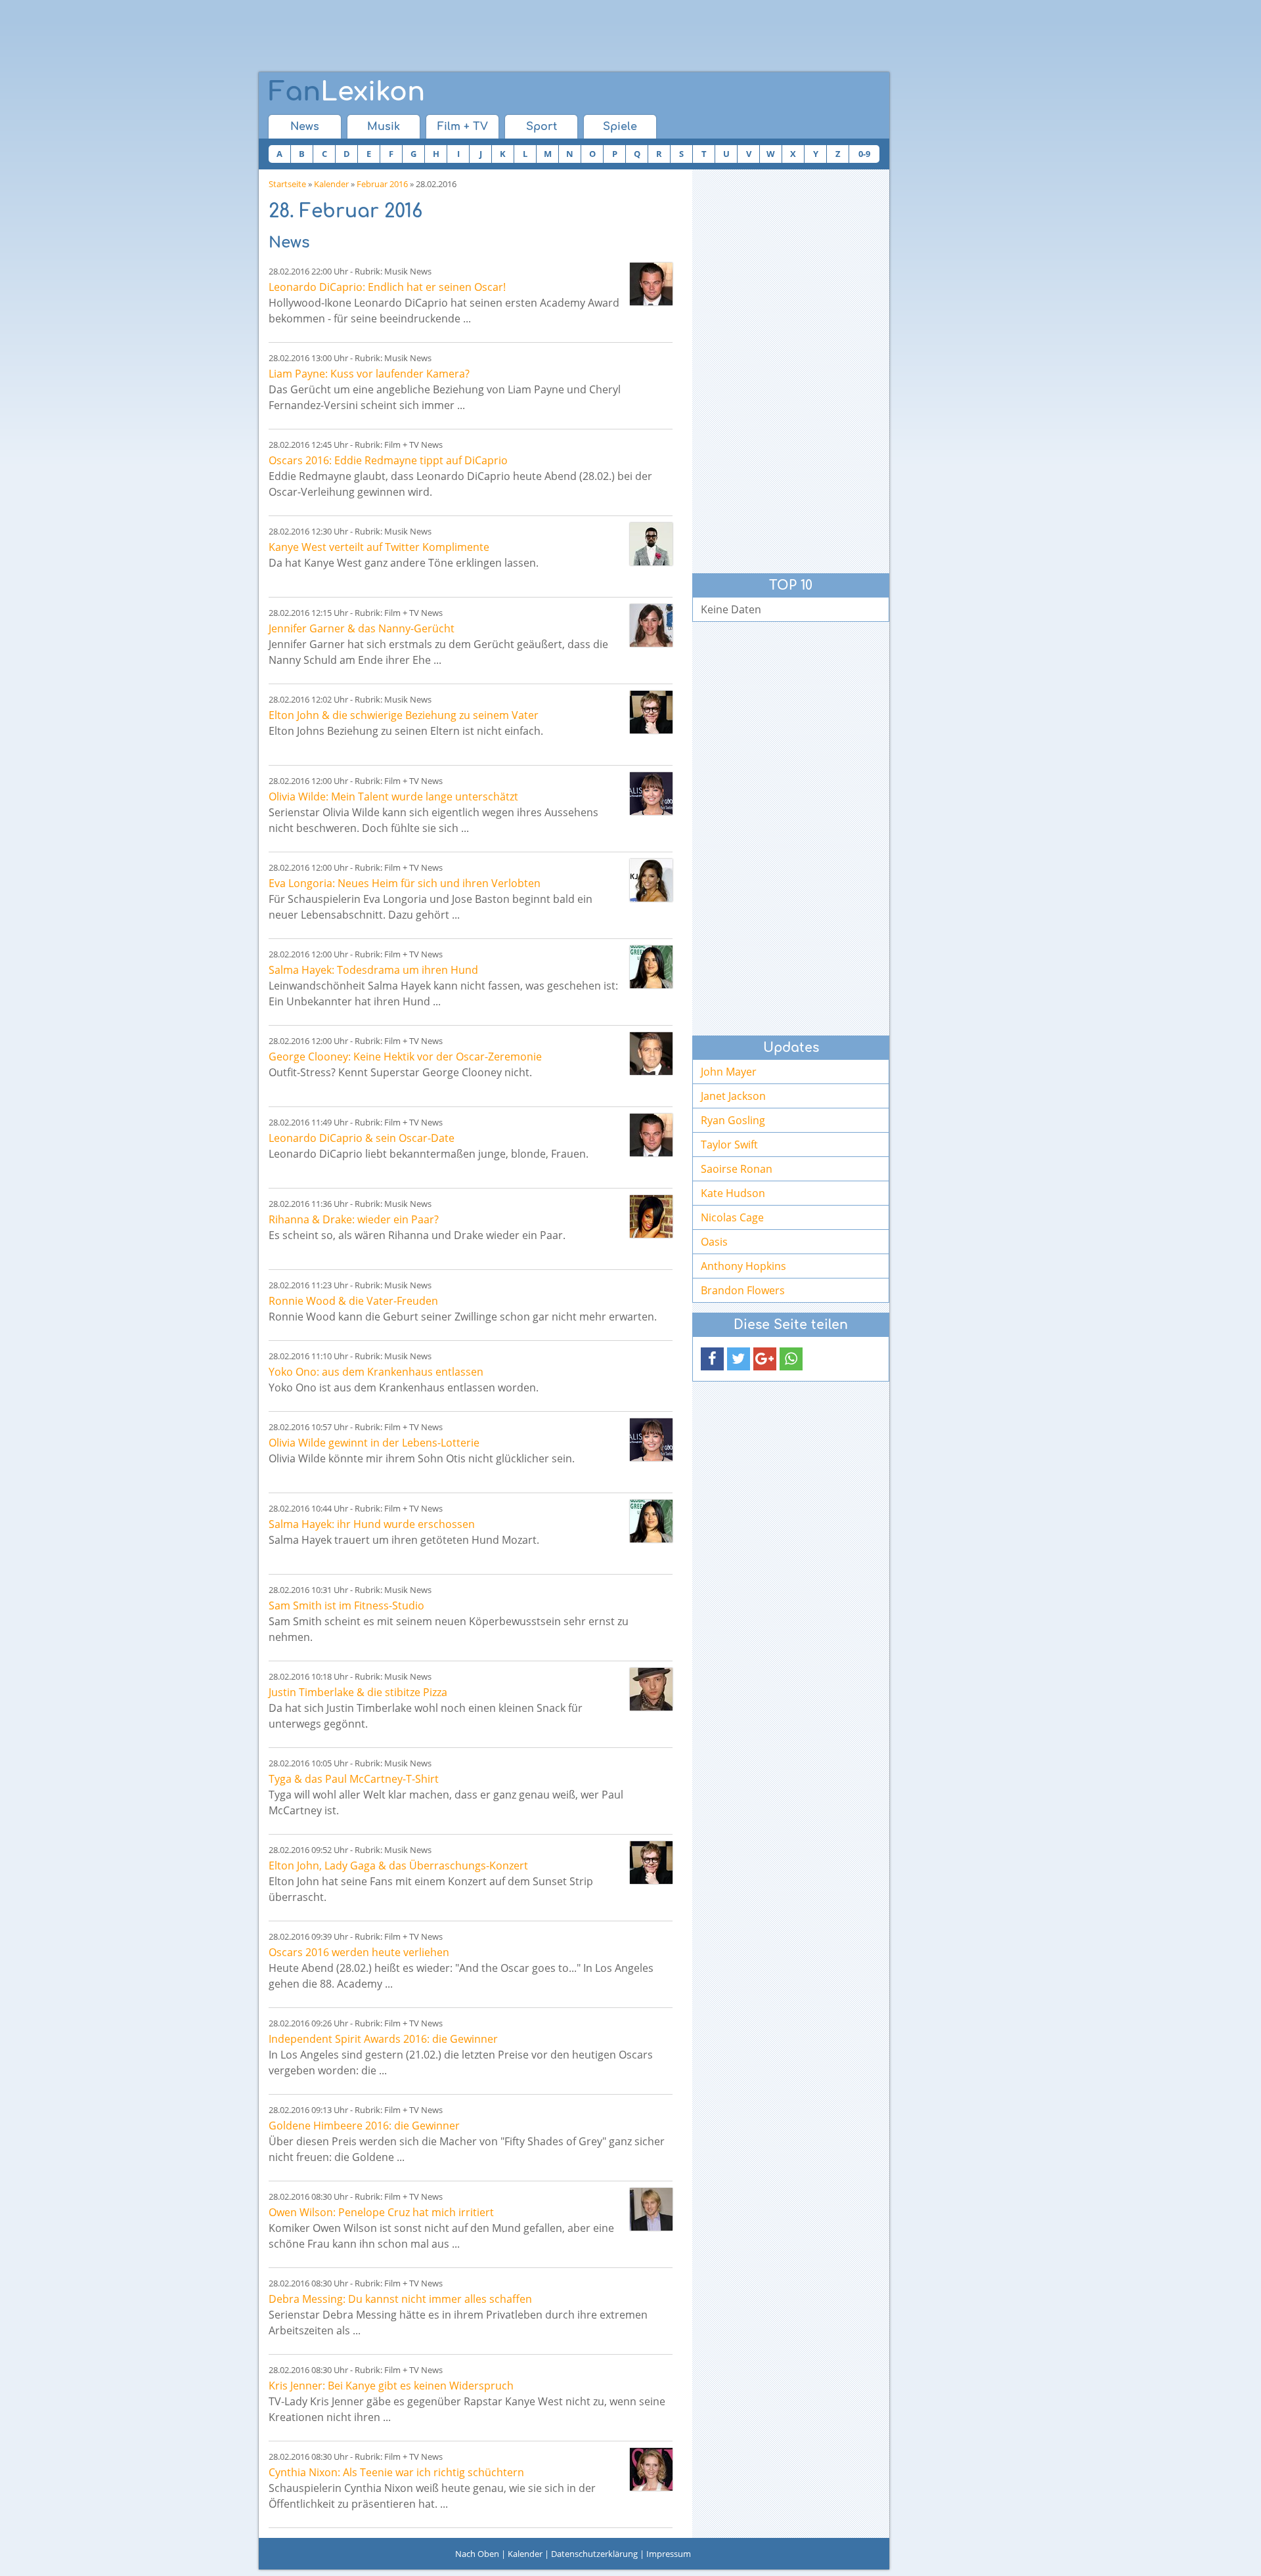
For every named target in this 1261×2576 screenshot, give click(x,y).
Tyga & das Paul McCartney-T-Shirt (354, 1779)
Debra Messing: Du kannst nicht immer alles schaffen (400, 2299)
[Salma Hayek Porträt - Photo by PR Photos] (651, 967)
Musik (384, 127)
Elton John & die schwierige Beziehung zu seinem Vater (404, 715)
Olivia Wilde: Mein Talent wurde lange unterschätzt (393, 797)
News (305, 127)
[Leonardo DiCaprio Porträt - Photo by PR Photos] (651, 284)
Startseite (287, 184)
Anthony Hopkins (743, 1266)
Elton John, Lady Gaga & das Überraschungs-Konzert (398, 1866)
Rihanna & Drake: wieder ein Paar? (354, 1219)
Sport (542, 127)
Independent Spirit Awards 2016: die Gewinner (383, 2039)
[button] (712, 1359)
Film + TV (463, 127)
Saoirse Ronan (737, 1169)
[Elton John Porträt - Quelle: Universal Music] (651, 712)
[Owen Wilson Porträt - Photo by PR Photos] (651, 2209)
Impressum (669, 2554)
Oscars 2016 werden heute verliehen (359, 1952)
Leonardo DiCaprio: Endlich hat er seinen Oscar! (387, 287)
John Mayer (729, 1072)
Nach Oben (477, 2554)
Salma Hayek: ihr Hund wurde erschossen (372, 1524)
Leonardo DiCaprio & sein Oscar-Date (362, 1138)
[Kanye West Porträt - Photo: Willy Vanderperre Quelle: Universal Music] (651, 544)
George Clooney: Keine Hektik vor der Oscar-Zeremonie (405, 1057)
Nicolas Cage (732, 1217)
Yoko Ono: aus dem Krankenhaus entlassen (376, 1372)
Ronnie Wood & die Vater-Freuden (353, 1301)
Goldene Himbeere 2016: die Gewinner (364, 2126)
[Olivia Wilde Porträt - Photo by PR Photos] (651, 794)
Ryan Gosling (733, 1120)
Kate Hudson (733, 1193)
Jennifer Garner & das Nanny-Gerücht (362, 628)
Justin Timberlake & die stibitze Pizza (358, 1692)
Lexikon (347, 92)
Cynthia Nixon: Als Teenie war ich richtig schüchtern (396, 2472)
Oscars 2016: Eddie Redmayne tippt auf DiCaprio (388, 460)
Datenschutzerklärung (594, 2554)
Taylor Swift (729, 1145)
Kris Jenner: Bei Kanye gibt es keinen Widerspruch (391, 2386)
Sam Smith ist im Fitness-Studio (346, 1605)
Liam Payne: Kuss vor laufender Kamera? (369, 374)
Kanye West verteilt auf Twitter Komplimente (379, 547)
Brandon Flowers (743, 1290)
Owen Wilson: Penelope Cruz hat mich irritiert (381, 2212)
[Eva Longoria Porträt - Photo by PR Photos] (651, 880)
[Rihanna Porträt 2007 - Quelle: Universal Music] (651, 1216)
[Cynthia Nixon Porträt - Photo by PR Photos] (651, 2469)
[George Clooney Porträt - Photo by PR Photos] (651, 1054)
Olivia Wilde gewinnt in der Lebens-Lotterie (374, 1443)
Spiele (620, 127)
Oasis (714, 1242)
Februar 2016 (382, 184)
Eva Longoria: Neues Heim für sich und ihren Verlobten (405, 883)
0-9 (864, 154)
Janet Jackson (733, 1096)
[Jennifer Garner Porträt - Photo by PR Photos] (651, 625)
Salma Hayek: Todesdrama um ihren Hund (373, 970)
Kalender (331, 184)
